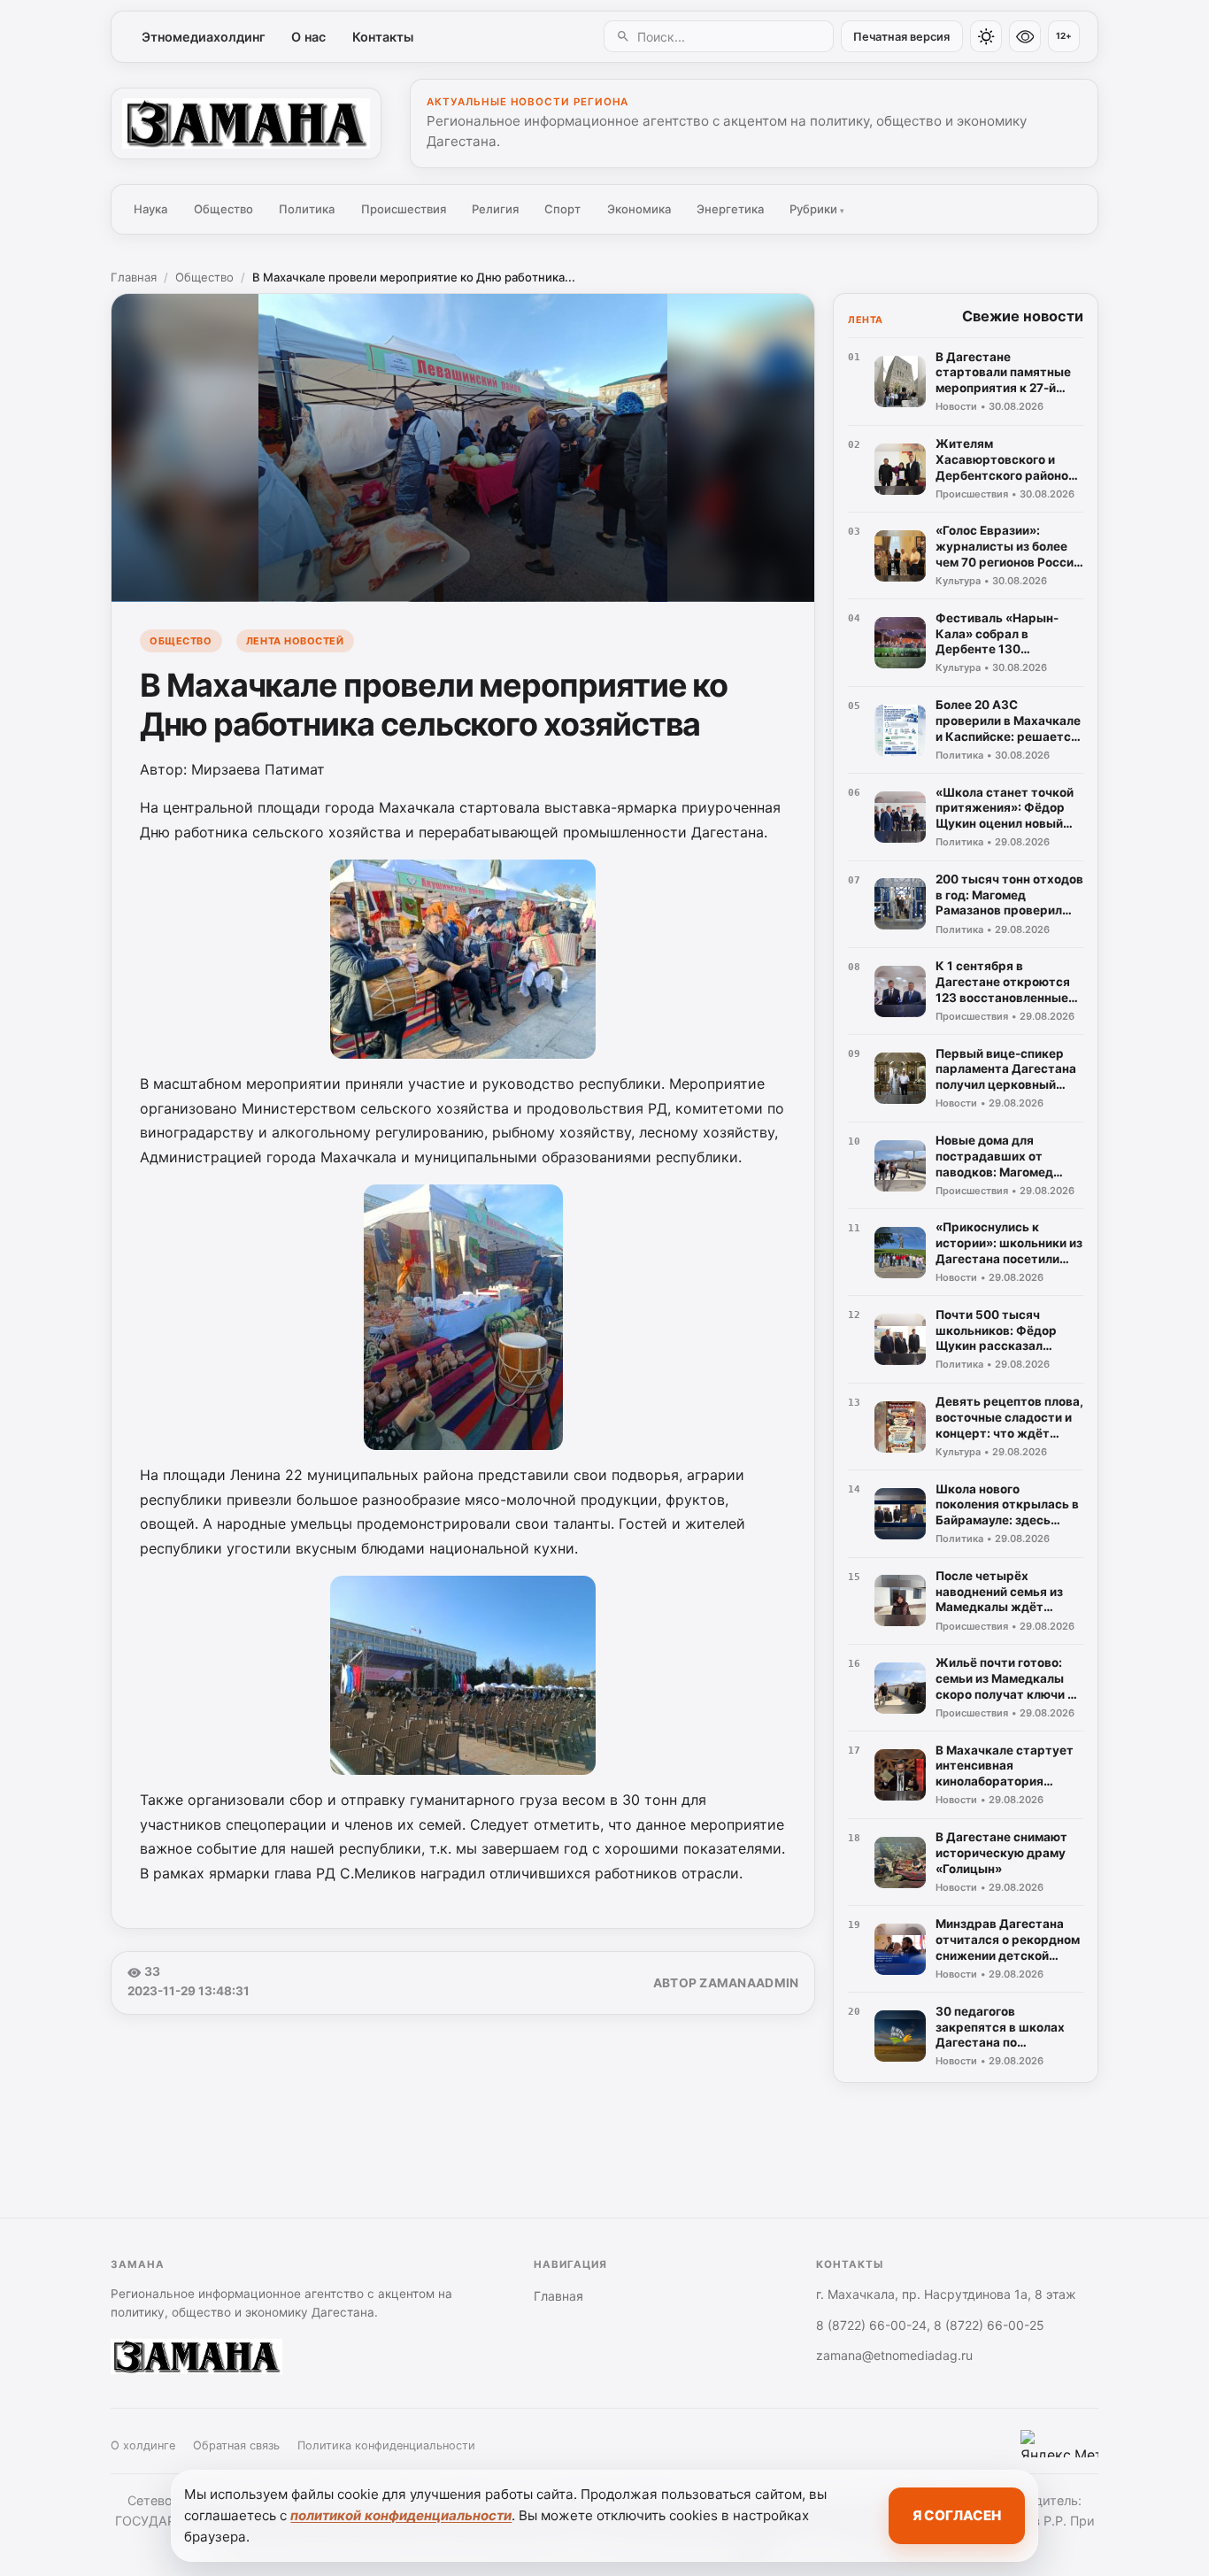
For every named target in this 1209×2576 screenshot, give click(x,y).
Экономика (639, 209)
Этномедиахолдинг (204, 37)
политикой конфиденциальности (401, 2515)
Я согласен (957, 2515)
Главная (134, 277)
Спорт (562, 209)
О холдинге (143, 2445)
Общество (223, 209)
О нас (308, 37)
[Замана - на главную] (246, 123)
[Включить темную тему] (986, 36)
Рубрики (817, 209)
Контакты (383, 37)
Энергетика (730, 209)
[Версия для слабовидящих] (1025, 36)
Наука (150, 209)
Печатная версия (901, 37)
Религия (495, 209)
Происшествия (404, 209)
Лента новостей (295, 641)
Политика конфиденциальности (386, 2445)
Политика (307, 209)
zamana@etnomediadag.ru (894, 2355)
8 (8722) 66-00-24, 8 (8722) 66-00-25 (930, 2325)
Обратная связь (236, 2445)
